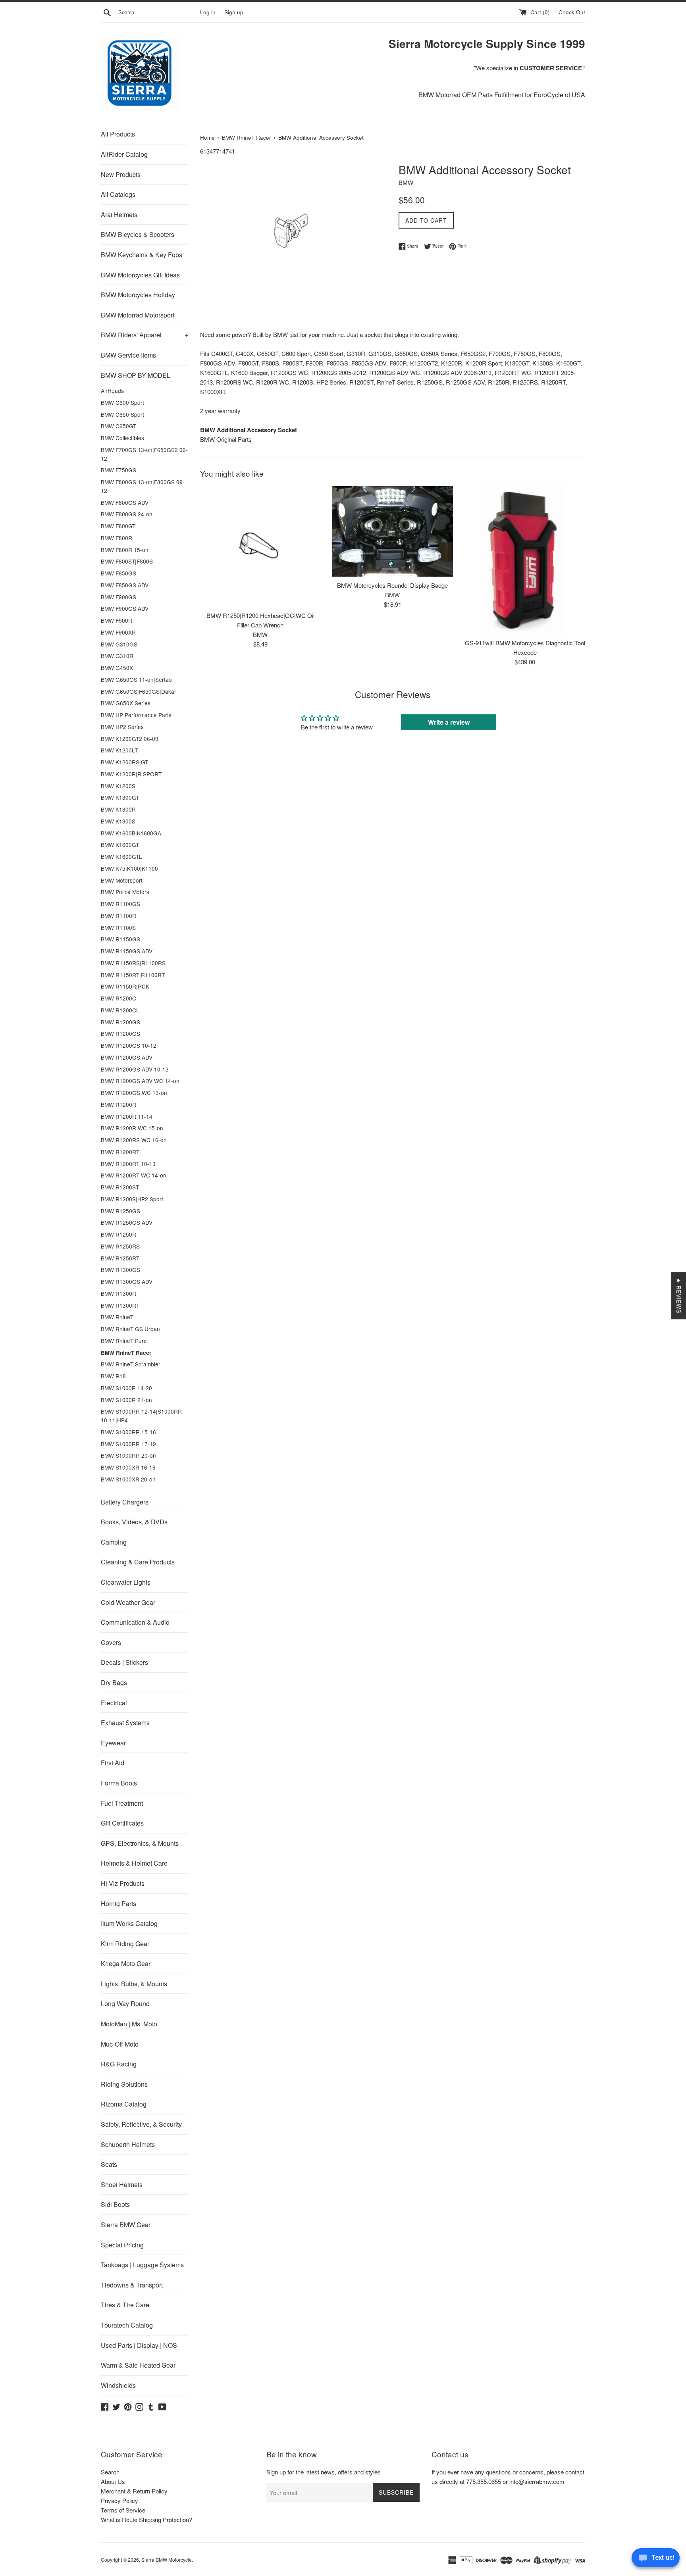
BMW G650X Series (126, 703)
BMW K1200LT (119, 750)
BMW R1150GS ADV (127, 951)
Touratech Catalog (127, 2325)
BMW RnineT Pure (124, 1341)
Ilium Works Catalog (129, 1923)
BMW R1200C (119, 998)
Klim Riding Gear (125, 1944)
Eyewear (113, 1743)
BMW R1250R (119, 1234)
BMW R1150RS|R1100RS (133, 963)
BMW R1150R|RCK (125, 986)
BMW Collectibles (122, 438)
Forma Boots (119, 1783)
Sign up (234, 12)
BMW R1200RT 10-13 (128, 1164)
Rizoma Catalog (124, 2104)
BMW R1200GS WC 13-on (134, 1093)
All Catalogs (118, 194)
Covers (111, 1642)
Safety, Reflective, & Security (141, 2124)
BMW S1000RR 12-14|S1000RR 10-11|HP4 (141, 1416)
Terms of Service (123, 2510)
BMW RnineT (117, 1317)
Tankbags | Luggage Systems (142, 2265)
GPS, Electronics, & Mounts (140, 1843)
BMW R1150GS (120, 939)
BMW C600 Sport (122, 402)
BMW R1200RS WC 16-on (134, 1140)
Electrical (114, 1703)
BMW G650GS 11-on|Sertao (136, 679)
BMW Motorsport (122, 880)
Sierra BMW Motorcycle (167, 2560)
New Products (121, 174)
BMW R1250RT (120, 1258)
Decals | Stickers (124, 1662)
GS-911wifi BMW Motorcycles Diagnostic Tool (525, 643)
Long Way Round (125, 2004)
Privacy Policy (119, 2500)
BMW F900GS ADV (125, 608)
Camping (114, 1542)
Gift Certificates (122, 1823)
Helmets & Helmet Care (134, 1863)
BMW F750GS (119, 470)
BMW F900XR (118, 632)
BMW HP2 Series (122, 727)
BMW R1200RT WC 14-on (134, 1175)
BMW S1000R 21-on (126, 1400)
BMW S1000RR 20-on (128, 1455)
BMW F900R (117, 620)
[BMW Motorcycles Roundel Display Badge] (392, 531)
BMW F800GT (118, 526)
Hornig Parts (119, 1904)
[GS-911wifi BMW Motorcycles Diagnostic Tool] (525, 560)
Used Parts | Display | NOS (139, 2345)
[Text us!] (656, 2560)
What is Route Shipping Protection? (146, 2519)
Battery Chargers (125, 1502)
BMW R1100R (119, 916)
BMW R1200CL (120, 1010)
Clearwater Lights (126, 1582)
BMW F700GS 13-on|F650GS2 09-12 (144, 454)
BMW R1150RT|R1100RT (133, 975)
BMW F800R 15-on (125, 550)
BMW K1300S (118, 821)
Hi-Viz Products (123, 1883)
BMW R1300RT (120, 1305)
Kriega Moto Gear (126, 1963)
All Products (118, 134)
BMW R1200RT (120, 1152)
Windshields (118, 2385)
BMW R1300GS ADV (127, 1281)
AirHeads (112, 391)
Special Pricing (122, 2245)
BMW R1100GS (120, 904)
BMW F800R (117, 538)
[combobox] (158, 12)
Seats (109, 2164)
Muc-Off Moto (120, 2044)
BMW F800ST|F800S (127, 561)
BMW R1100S (118, 927)
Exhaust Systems (125, 1723)
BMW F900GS (119, 597)
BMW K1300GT (120, 797)
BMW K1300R (118, 809)
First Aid (113, 1763)
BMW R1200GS (120, 1022)
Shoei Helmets (122, 2185)
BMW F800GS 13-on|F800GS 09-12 (143, 486)
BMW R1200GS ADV (127, 1057)
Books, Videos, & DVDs (134, 1522)
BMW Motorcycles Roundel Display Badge (392, 585)
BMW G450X (117, 668)
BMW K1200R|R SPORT (131, 774)
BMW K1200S (118, 786)
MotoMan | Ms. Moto (129, 2024)
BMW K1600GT (120, 845)
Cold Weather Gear (128, 1602)
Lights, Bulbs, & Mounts (134, 1984)
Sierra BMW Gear (126, 2225)
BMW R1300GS (120, 1270)
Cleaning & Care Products (138, 1562)
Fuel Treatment (122, 1803)
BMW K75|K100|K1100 (129, 868)
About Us (113, 2481)
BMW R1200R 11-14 (127, 1116)
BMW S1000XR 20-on (128, 1479)
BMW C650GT (119, 426)
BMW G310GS (119, 644)
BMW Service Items (128, 355)
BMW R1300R (119, 1293)
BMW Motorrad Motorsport (138, 315)
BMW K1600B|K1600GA (131, 833)
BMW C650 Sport (122, 414)
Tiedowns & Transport (132, 2285)
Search (110, 2472)
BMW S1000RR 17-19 (128, 1444)
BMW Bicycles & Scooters (138, 234)
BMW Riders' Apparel (145, 335)
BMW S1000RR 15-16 (128, 1432)
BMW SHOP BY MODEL (144, 375)
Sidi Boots (115, 2204)
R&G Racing (119, 2064)
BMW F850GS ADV (125, 585)
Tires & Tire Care (125, 2305)
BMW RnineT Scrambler (131, 1364)
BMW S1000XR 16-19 (128, 1467)
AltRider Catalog (124, 154)
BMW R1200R (119, 1104)
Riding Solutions (124, 2084)
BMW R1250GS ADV (127, 1222)
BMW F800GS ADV (125, 502)
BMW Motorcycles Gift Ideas (140, 275)
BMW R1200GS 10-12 (129, 1045)
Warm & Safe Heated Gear (138, 2365)
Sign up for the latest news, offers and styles (324, 2472)
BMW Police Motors (125, 892)
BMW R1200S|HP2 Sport (132, 1199)
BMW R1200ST (120, 1187)
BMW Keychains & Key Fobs (142, 255)
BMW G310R (117, 656)
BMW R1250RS (120, 1246)
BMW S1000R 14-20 (126, 1388)
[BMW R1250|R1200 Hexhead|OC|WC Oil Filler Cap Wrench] (260, 546)
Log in (208, 12)
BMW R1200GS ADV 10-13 (135, 1069)
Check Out (572, 12)
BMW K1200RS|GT (124, 762)
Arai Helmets (119, 215)
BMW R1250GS (120, 1211)
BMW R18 (113, 1376)
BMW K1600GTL (121, 856)
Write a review (449, 722)
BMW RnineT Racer (126, 1353)
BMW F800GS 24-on (127, 514)
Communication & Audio (135, 1622)
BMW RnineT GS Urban (130, 1329)
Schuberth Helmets (128, 2144)
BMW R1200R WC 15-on (132, 1128)
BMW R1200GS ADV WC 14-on (140, 1081)
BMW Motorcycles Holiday (138, 295)
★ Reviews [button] (679, 1296)
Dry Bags (114, 1682)
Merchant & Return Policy (134, 2491)
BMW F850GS (119, 573)
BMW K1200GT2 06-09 (130, 739)
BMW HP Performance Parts (136, 715)
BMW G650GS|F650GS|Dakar (139, 691)
